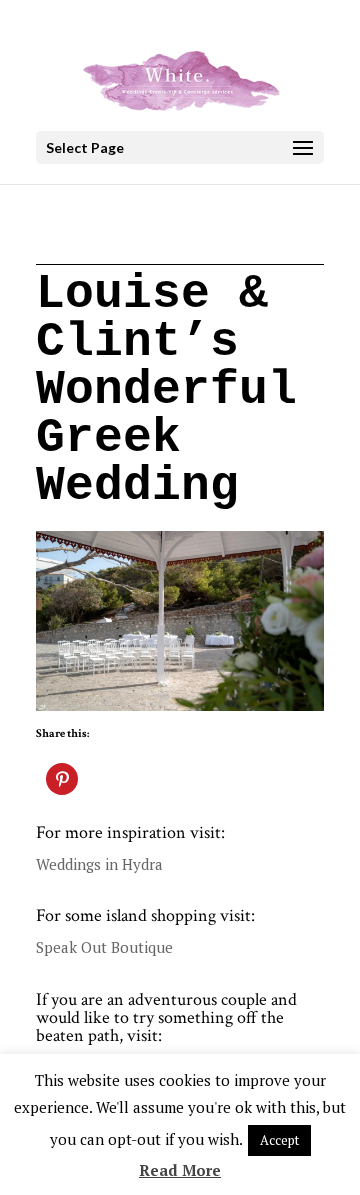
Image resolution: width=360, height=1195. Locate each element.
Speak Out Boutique (104, 947)
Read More (180, 1170)
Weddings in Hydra (99, 864)
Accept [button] (279, 1140)
